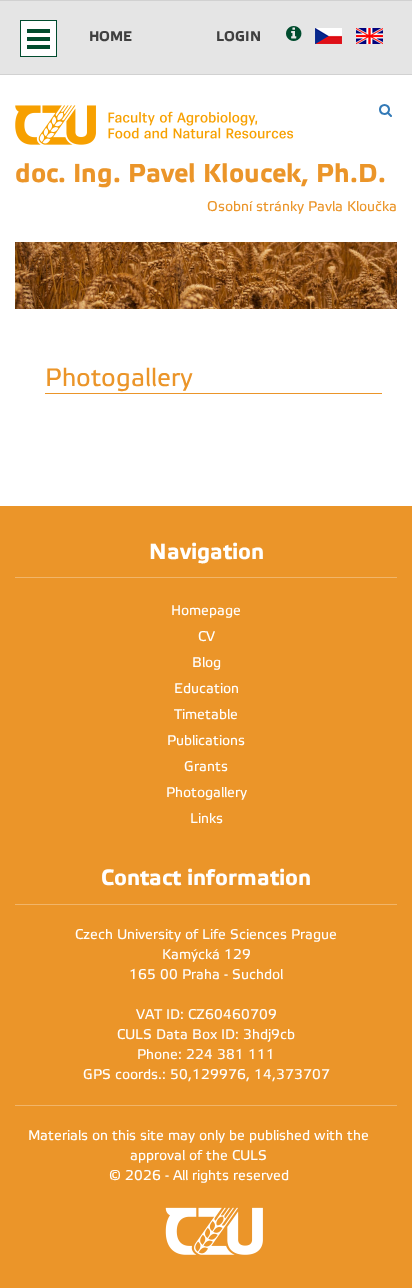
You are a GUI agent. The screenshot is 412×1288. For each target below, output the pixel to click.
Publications (206, 740)
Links (206, 818)
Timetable (206, 714)
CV (206, 636)
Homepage (206, 610)
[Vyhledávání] (385, 110)
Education (206, 688)
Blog (206, 662)
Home (110, 36)
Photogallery (206, 792)
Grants (206, 766)
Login (238, 36)
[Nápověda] (293, 35)
